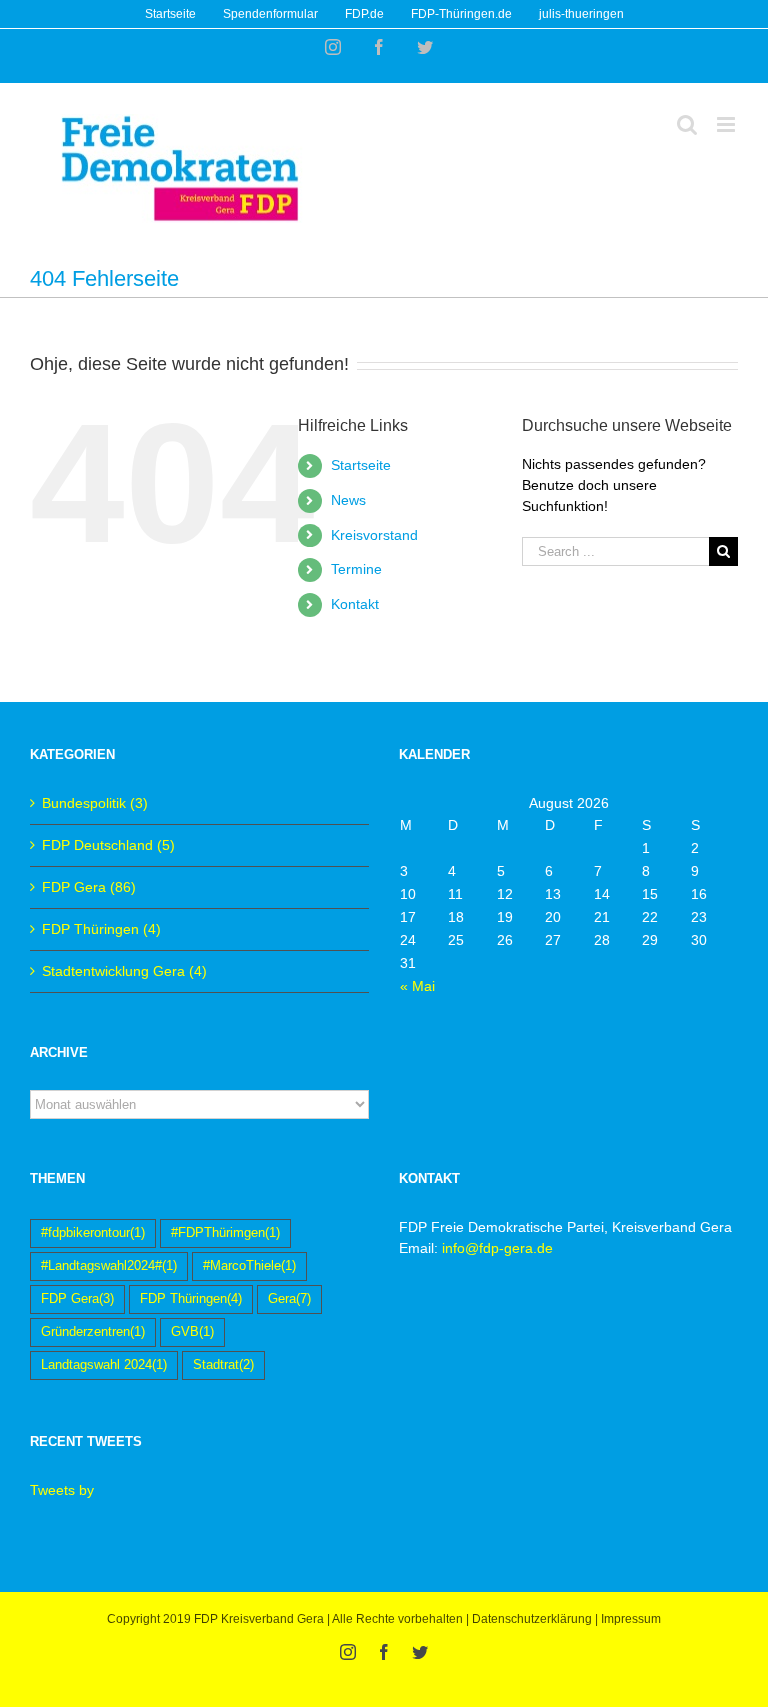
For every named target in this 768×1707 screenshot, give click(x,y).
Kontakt (355, 604)
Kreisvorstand (374, 535)
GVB (192, 1332)
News (348, 500)
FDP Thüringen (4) (101, 929)
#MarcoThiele (249, 1266)
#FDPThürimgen (225, 1233)
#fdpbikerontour (93, 1233)
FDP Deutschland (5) (108, 845)
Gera (289, 1299)
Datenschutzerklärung (532, 1619)
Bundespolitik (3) (95, 803)
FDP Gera (77, 1299)
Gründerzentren (93, 1332)
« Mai (417, 986)
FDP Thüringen (191, 1299)
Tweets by (62, 1490)
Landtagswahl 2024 (104, 1365)
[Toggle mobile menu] (727, 124)
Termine (356, 569)
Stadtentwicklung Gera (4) (124, 971)
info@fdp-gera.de (497, 1248)
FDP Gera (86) (89, 887)
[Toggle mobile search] (687, 124)
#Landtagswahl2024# (109, 1266)
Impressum (631, 1619)
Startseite (361, 465)
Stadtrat (223, 1365)
